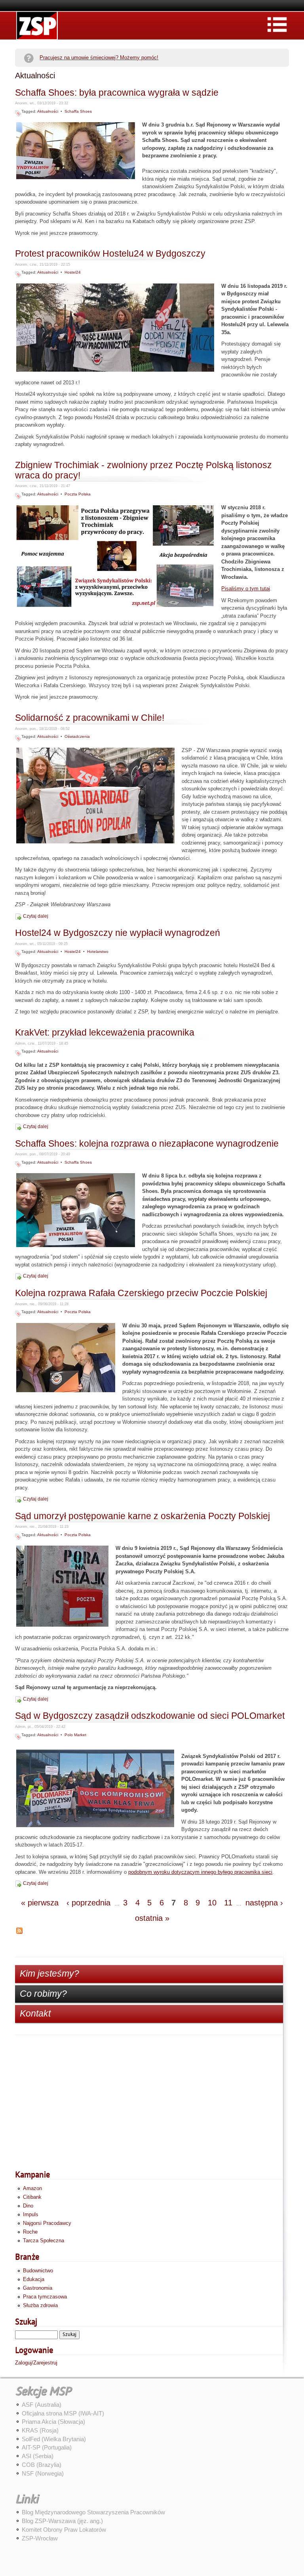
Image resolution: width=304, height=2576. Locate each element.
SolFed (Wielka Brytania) (54, 2439)
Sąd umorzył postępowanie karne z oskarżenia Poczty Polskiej (142, 1516)
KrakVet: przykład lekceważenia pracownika (105, 1033)
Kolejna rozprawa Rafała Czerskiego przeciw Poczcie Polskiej (141, 1293)
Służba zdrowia (40, 2305)
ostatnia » (152, 1918)
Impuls (31, 2214)
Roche (30, 2232)
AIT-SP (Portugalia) (47, 2447)
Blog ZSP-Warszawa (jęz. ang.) (62, 2521)
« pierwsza (40, 1903)
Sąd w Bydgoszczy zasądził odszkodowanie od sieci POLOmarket (150, 1716)
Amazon (32, 2188)
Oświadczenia (77, 736)
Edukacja (34, 2279)
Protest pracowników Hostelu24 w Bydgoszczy (110, 254)
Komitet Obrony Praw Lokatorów (64, 2530)
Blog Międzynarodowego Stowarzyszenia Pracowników (93, 2512)
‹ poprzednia (88, 1903)
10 (212, 1903)
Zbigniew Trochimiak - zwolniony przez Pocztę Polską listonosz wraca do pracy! (143, 470)
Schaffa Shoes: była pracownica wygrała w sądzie (117, 93)
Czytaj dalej (36, 916)
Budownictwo (38, 2271)
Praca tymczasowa (45, 2297)
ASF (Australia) (42, 2405)
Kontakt (35, 2013)
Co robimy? (43, 1994)
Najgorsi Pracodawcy (47, 2223)
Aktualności (48, 111)
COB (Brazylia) (42, 2465)
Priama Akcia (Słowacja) (53, 2422)
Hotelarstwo (98, 952)
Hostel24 (73, 272)
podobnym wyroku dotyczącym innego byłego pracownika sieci (200, 1872)
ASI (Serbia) (38, 2456)
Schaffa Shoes (78, 111)
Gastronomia (38, 2288)
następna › (264, 1903)
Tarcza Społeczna (44, 2241)
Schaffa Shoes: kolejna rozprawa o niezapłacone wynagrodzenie (147, 1144)
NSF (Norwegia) (43, 2473)
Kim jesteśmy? (49, 1973)
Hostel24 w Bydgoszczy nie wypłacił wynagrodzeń (118, 933)
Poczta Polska (78, 494)
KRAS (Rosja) (40, 2430)
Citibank (32, 2197)
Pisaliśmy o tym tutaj (246, 589)
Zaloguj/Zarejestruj (36, 2363)
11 (228, 1903)
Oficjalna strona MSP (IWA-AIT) (63, 2413)
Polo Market (75, 1735)
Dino (28, 2206)
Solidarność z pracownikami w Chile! (90, 718)
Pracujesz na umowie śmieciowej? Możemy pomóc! (99, 58)
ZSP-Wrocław (40, 2538)
